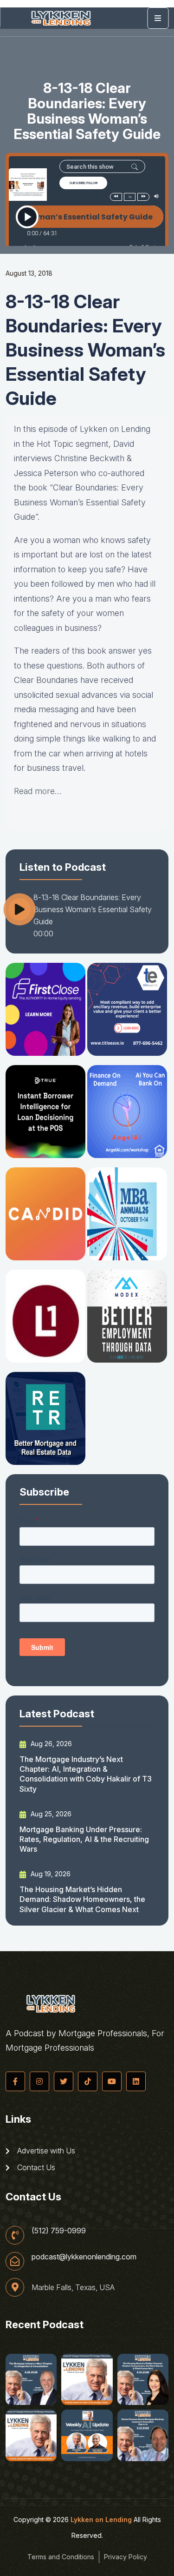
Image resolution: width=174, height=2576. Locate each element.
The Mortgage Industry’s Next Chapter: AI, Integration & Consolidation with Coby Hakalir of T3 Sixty (86, 1774)
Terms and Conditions (61, 2557)
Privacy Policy (126, 2557)
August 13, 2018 (29, 273)
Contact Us (35, 2167)
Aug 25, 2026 (50, 1814)
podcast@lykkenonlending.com (84, 2257)
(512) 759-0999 (59, 2231)
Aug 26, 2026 (50, 1744)
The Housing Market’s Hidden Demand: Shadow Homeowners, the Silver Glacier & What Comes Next (82, 1899)
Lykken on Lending (101, 2520)
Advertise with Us (45, 2151)
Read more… (38, 791)
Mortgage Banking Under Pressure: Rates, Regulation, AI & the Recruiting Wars (84, 1839)
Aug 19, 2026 (50, 1874)
